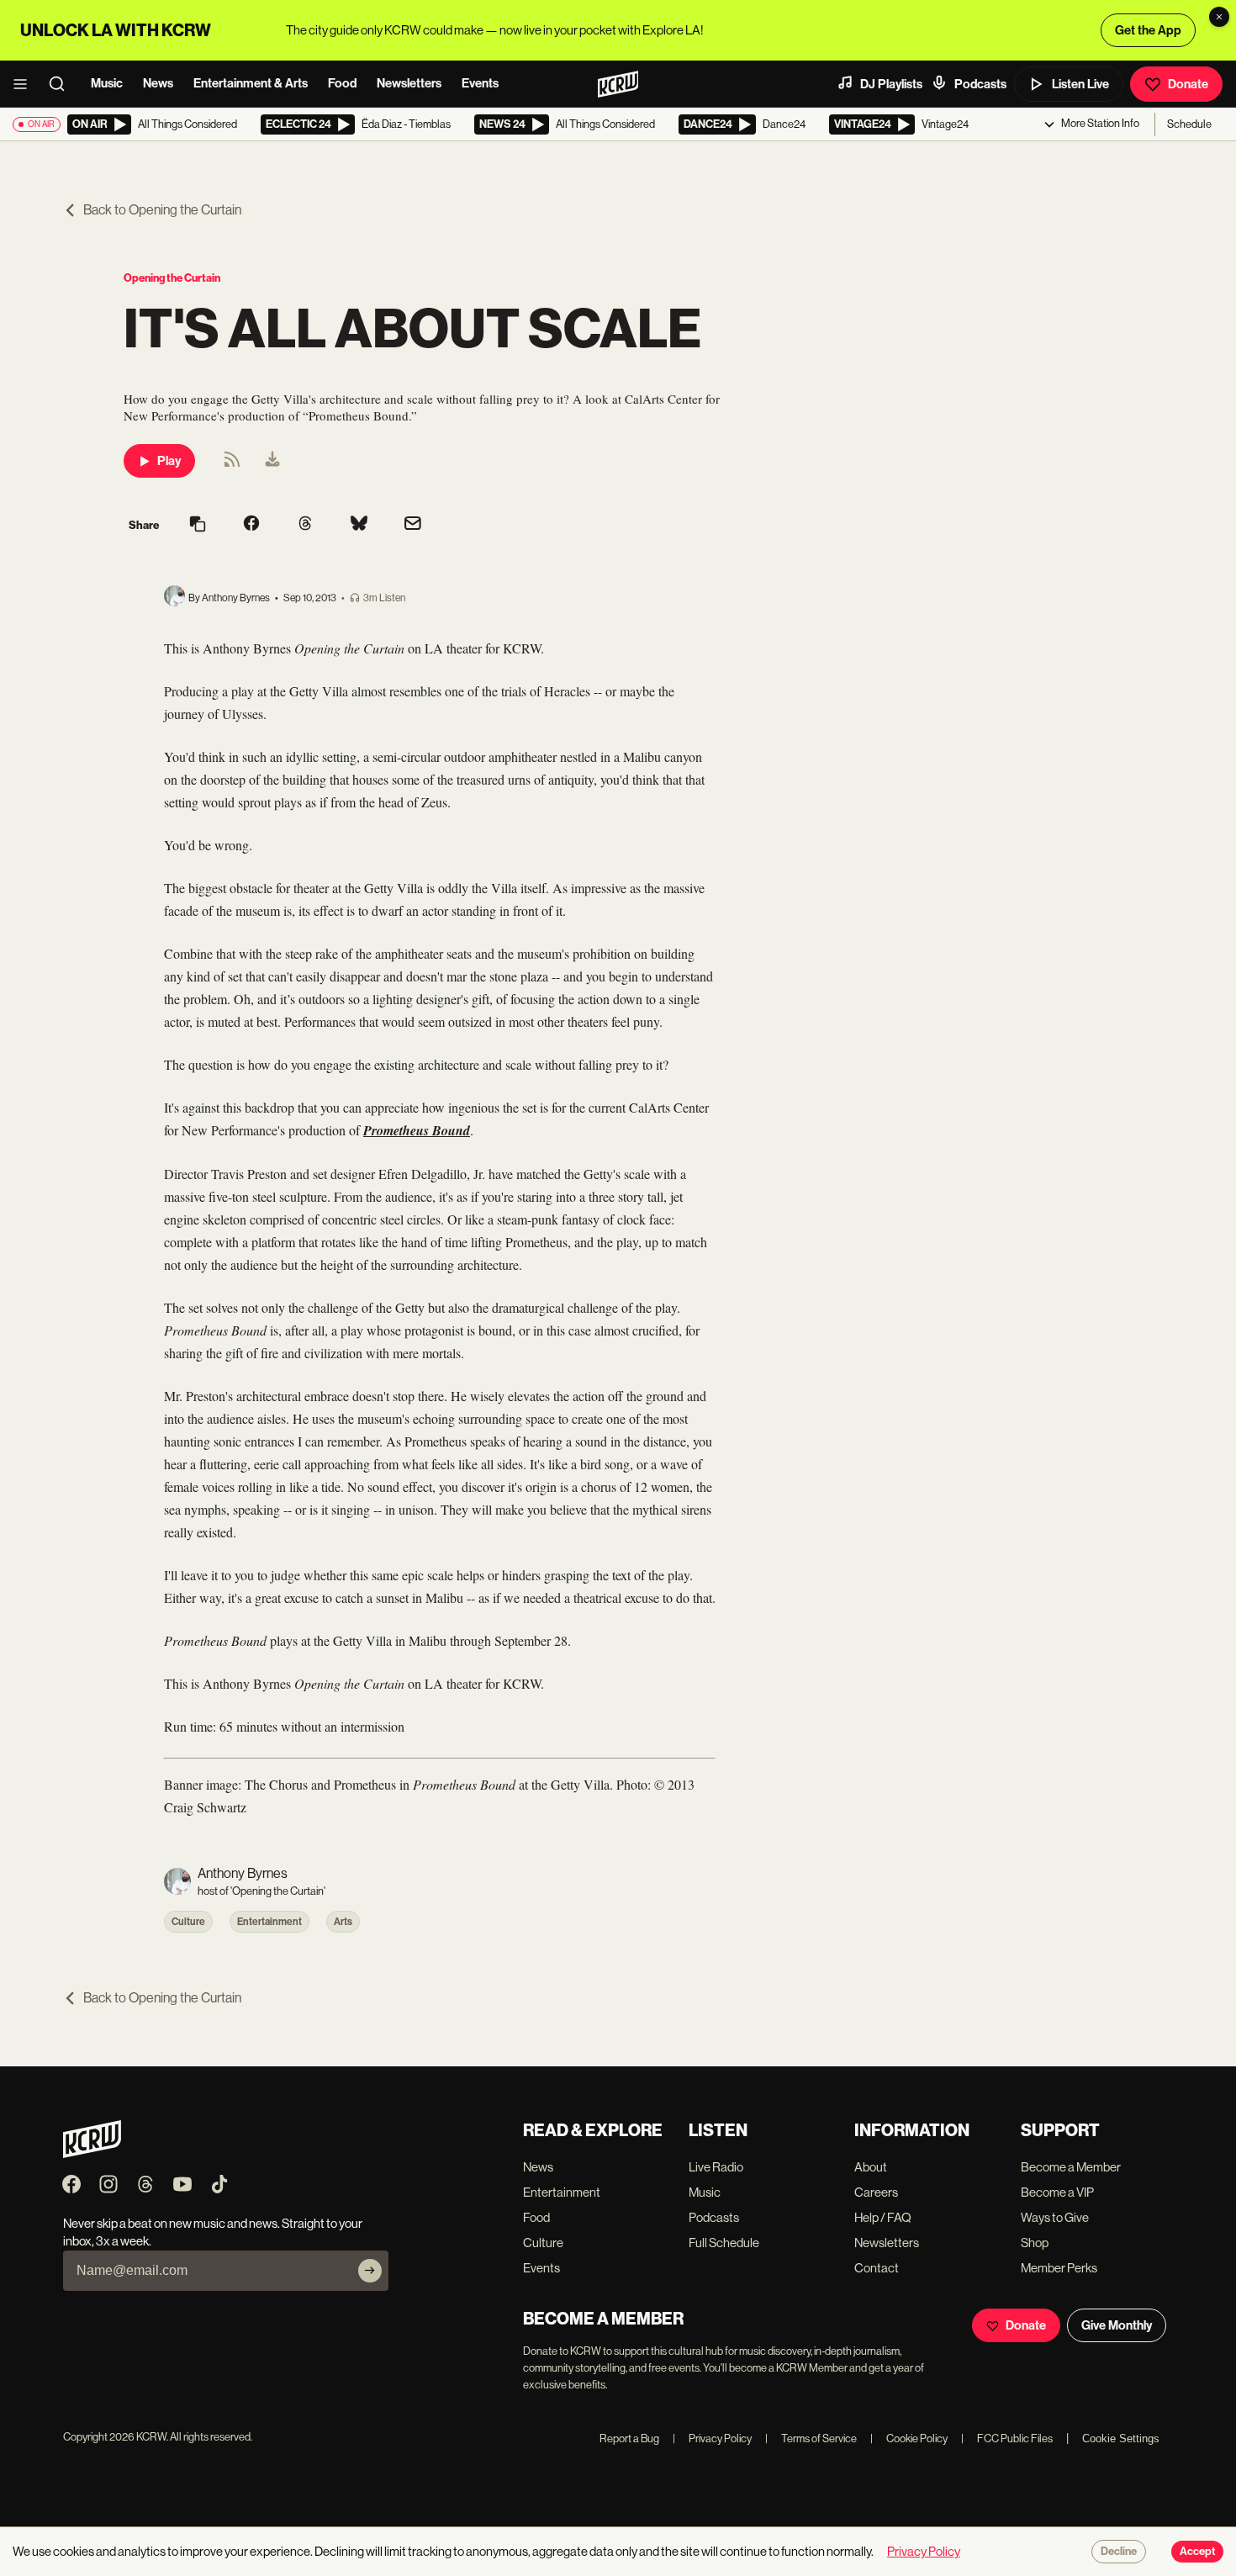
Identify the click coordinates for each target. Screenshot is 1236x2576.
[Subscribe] (370, 2271)
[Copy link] (198, 525)
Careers (876, 2192)
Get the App (1148, 30)
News (158, 83)
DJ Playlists (891, 84)
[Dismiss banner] (1219, 17)
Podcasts (980, 84)
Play (169, 461)
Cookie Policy (909, 2438)
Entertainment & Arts (251, 83)
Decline (1119, 2552)
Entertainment (269, 1922)
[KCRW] (92, 2153)
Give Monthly (1117, 2325)
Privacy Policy (712, 2438)
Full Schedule (724, 2243)
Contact (877, 2268)
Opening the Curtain (172, 278)
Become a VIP (1057, 2192)
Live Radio (716, 2167)
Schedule (1189, 124)
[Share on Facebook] (251, 525)
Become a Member (1071, 2167)
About (871, 2167)
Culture (188, 1922)
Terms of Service (811, 2438)
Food (342, 83)
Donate (1188, 84)
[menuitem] (272, 461)
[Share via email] (413, 525)
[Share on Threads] (305, 525)
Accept (1197, 2552)
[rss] (232, 465)
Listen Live (1080, 84)
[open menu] (25, 84)
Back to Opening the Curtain (162, 210)
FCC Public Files (1007, 2438)
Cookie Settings (1121, 2438)
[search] (62, 84)
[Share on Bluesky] (359, 525)
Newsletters (409, 83)
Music (107, 83)
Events (480, 83)
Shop (1035, 2243)
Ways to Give (1055, 2217)
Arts (343, 1922)
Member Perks (1059, 2268)
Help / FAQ (883, 2217)
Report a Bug (629, 2438)
